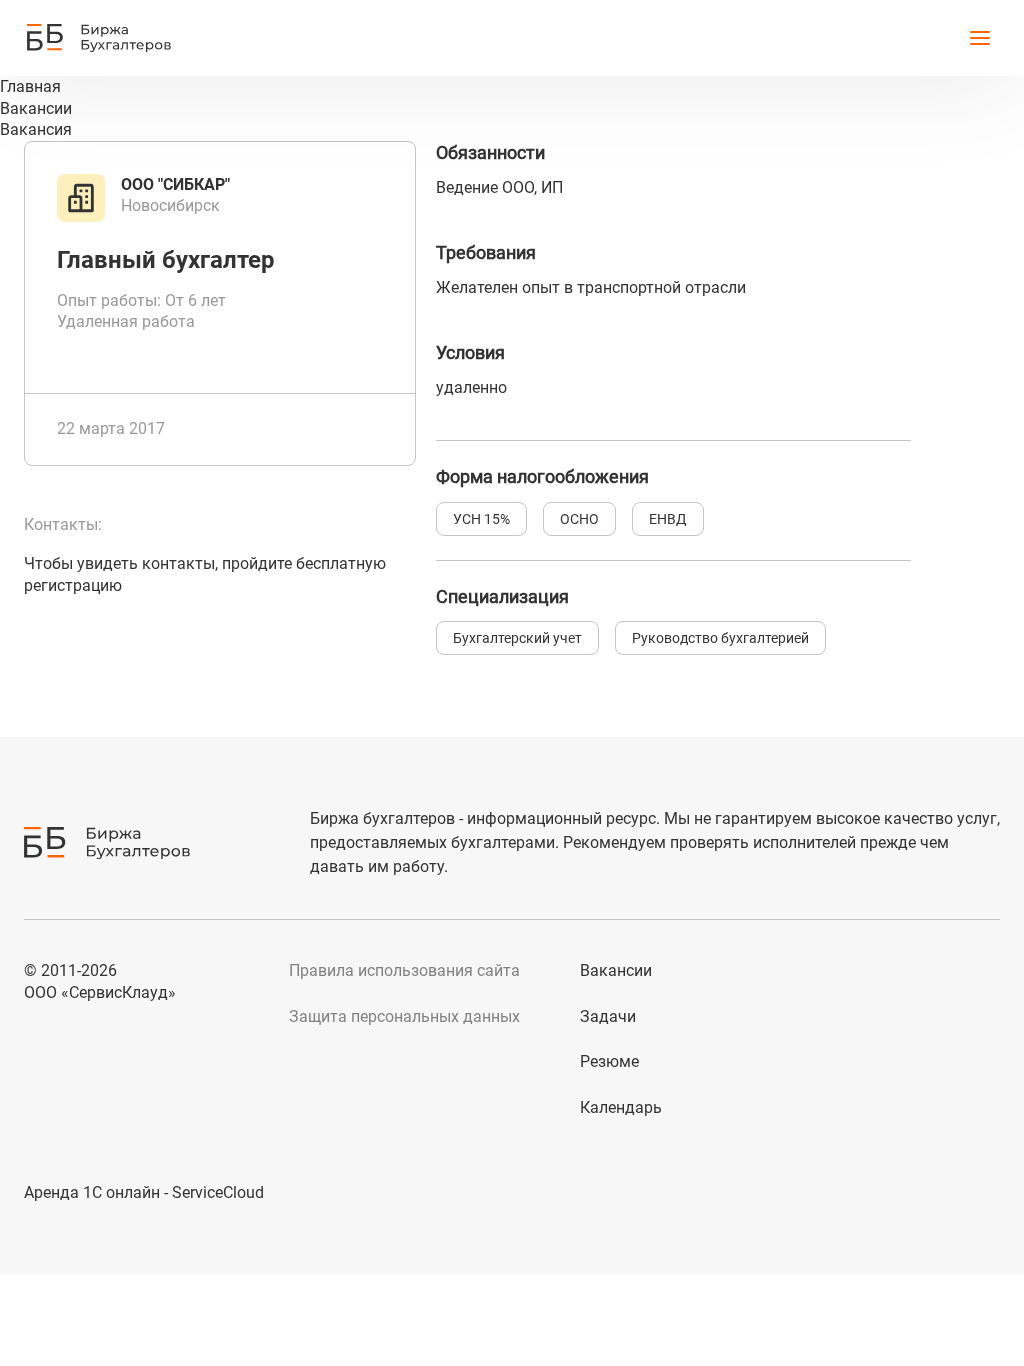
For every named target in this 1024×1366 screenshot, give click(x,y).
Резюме (609, 1061)
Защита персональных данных (404, 1016)
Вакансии (616, 970)
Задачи (608, 1016)
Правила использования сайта (404, 970)
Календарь (621, 1107)
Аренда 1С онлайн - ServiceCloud (144, 1192)
